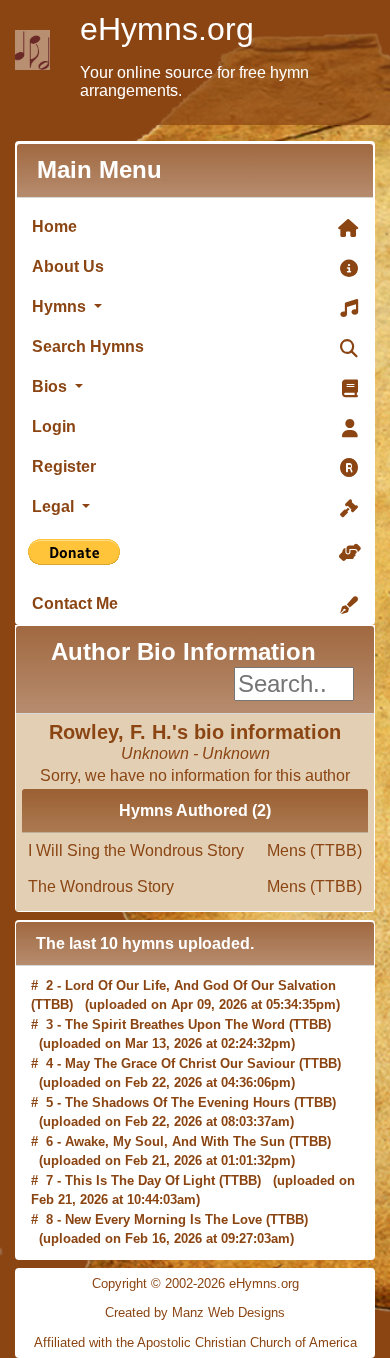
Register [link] (64, 466)
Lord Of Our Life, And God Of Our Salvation (200, 985)
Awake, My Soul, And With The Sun (175, 1141)
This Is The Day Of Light (140, 1180)
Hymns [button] (61, 306)
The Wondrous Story (195, 886)
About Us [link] (68, 266)
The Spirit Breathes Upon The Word (175, 1024)
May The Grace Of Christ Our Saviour (180, 1063)
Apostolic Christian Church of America (247, 1342)
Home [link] (54, 226)
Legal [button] (55, 506)
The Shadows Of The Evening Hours (177, 1102)
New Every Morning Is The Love (163, 1219)
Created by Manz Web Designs (195, 1312)
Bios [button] (51, 386)
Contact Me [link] (75, 603)
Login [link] (54, 426)
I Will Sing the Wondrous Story (195, 850)
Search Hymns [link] (88, 346)
